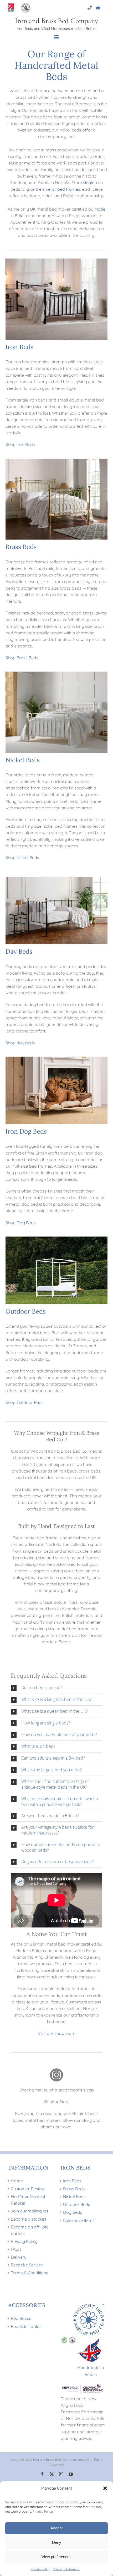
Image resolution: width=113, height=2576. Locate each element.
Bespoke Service (27, 2265)
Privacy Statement (66, 2569)
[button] (105, 2488)
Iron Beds (19, 347)
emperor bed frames (60, 189)
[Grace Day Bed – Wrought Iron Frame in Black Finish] (56, 879)
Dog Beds (73, 2212)
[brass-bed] (56, 461)
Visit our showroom (57, 2033)
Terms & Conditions (29, 2273)
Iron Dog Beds (26, 1131)
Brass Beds (21, 547)
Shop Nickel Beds (22, 858)
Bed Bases (21, 2318)
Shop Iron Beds (20, 444)
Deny (57, 2542)
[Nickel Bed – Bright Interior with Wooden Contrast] (56, 674)
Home (17, 2181)
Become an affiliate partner (30, 2230)
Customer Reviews (29, 2189)
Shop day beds (20, 1043)
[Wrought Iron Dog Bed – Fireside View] (56, 1059)
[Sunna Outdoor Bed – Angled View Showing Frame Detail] (56, 1239)
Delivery (19, 2257)
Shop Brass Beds (22, 658)
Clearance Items (79, 2220)
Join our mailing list (29, 2211)
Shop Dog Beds (21, 1223)
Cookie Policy (40, 2569)
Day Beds (19, 951)
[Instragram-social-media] (56, 2070)
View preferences (56, 2557)
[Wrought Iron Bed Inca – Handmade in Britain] (56, 261)
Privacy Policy (43, 2511)
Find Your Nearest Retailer (28, 2200)
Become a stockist (29, 2219)
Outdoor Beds (26, 1311)
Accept (56, 2528)
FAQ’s (16, 2249)
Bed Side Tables (26, 2326)
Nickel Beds (23, 760)
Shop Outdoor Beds (25, 1402)
